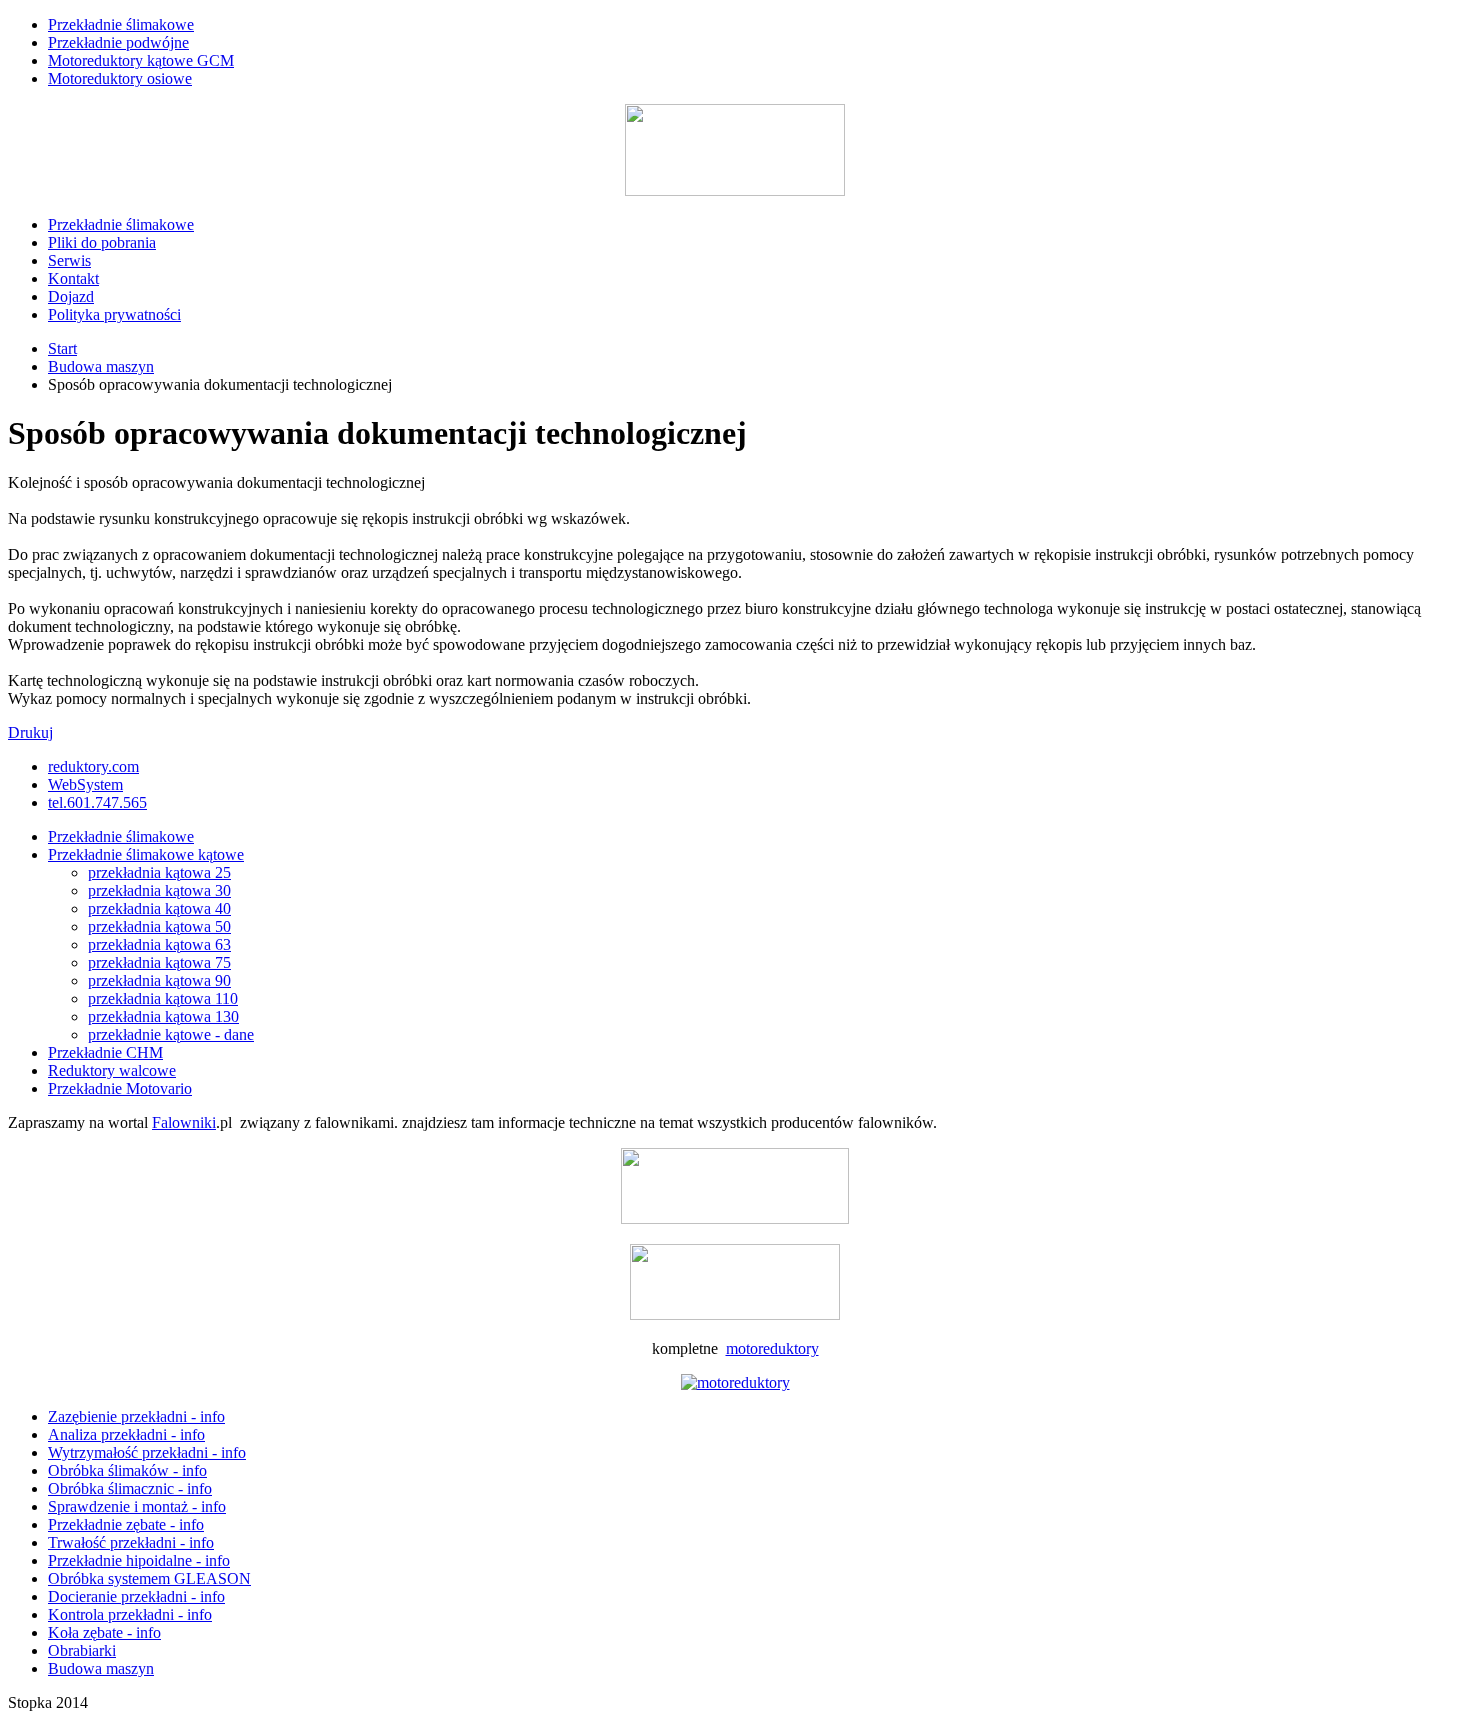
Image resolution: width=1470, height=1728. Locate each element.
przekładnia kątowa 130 (163, 1016)
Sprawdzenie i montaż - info (137, 1506)
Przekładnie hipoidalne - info (139, 1560)
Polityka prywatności (114, 314)
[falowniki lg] (735, 1314)
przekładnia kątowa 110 (163, 998)
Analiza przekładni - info (126, 1434)
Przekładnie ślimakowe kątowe (146, 854)
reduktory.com (93, 766)
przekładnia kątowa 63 (159, 944)
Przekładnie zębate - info (126, 1524)
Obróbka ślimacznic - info (130, 1488)
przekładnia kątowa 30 (159, 890)
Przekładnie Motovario (120, 1088)
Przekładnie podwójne (118, 42)
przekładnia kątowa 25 (159, 872)
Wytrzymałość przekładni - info (147, 1452)
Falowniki (184, 1122)
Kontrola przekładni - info (130, 1614)
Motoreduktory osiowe (120, 78)
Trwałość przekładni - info (131, 1542)
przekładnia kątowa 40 (159, 908)
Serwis (69, 260)
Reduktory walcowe (112, 1070)
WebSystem (85, 784)
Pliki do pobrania (102, 242)
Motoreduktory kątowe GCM (141, 60)
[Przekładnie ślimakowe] (735, 190)
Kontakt (73, 278)
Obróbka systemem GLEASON (149, 1578)
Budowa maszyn (101, 366)
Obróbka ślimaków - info (127, 1470)
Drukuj (30, 732)
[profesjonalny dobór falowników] (735, 1218)
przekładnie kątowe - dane (171, 1034)
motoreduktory (772, 1348)
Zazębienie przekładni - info (136, 1416)
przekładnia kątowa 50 (159, 926)
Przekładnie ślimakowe (121, 24)
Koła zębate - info (104, 1632)
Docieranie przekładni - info (136, 1596)
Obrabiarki (82, 1650)
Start (62, 348)
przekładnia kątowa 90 (159, 980)
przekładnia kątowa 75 (159, 962)
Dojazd (71, 296)
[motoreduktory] (735, 1382)
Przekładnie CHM (105, 1052)
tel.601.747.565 (97, 802)
